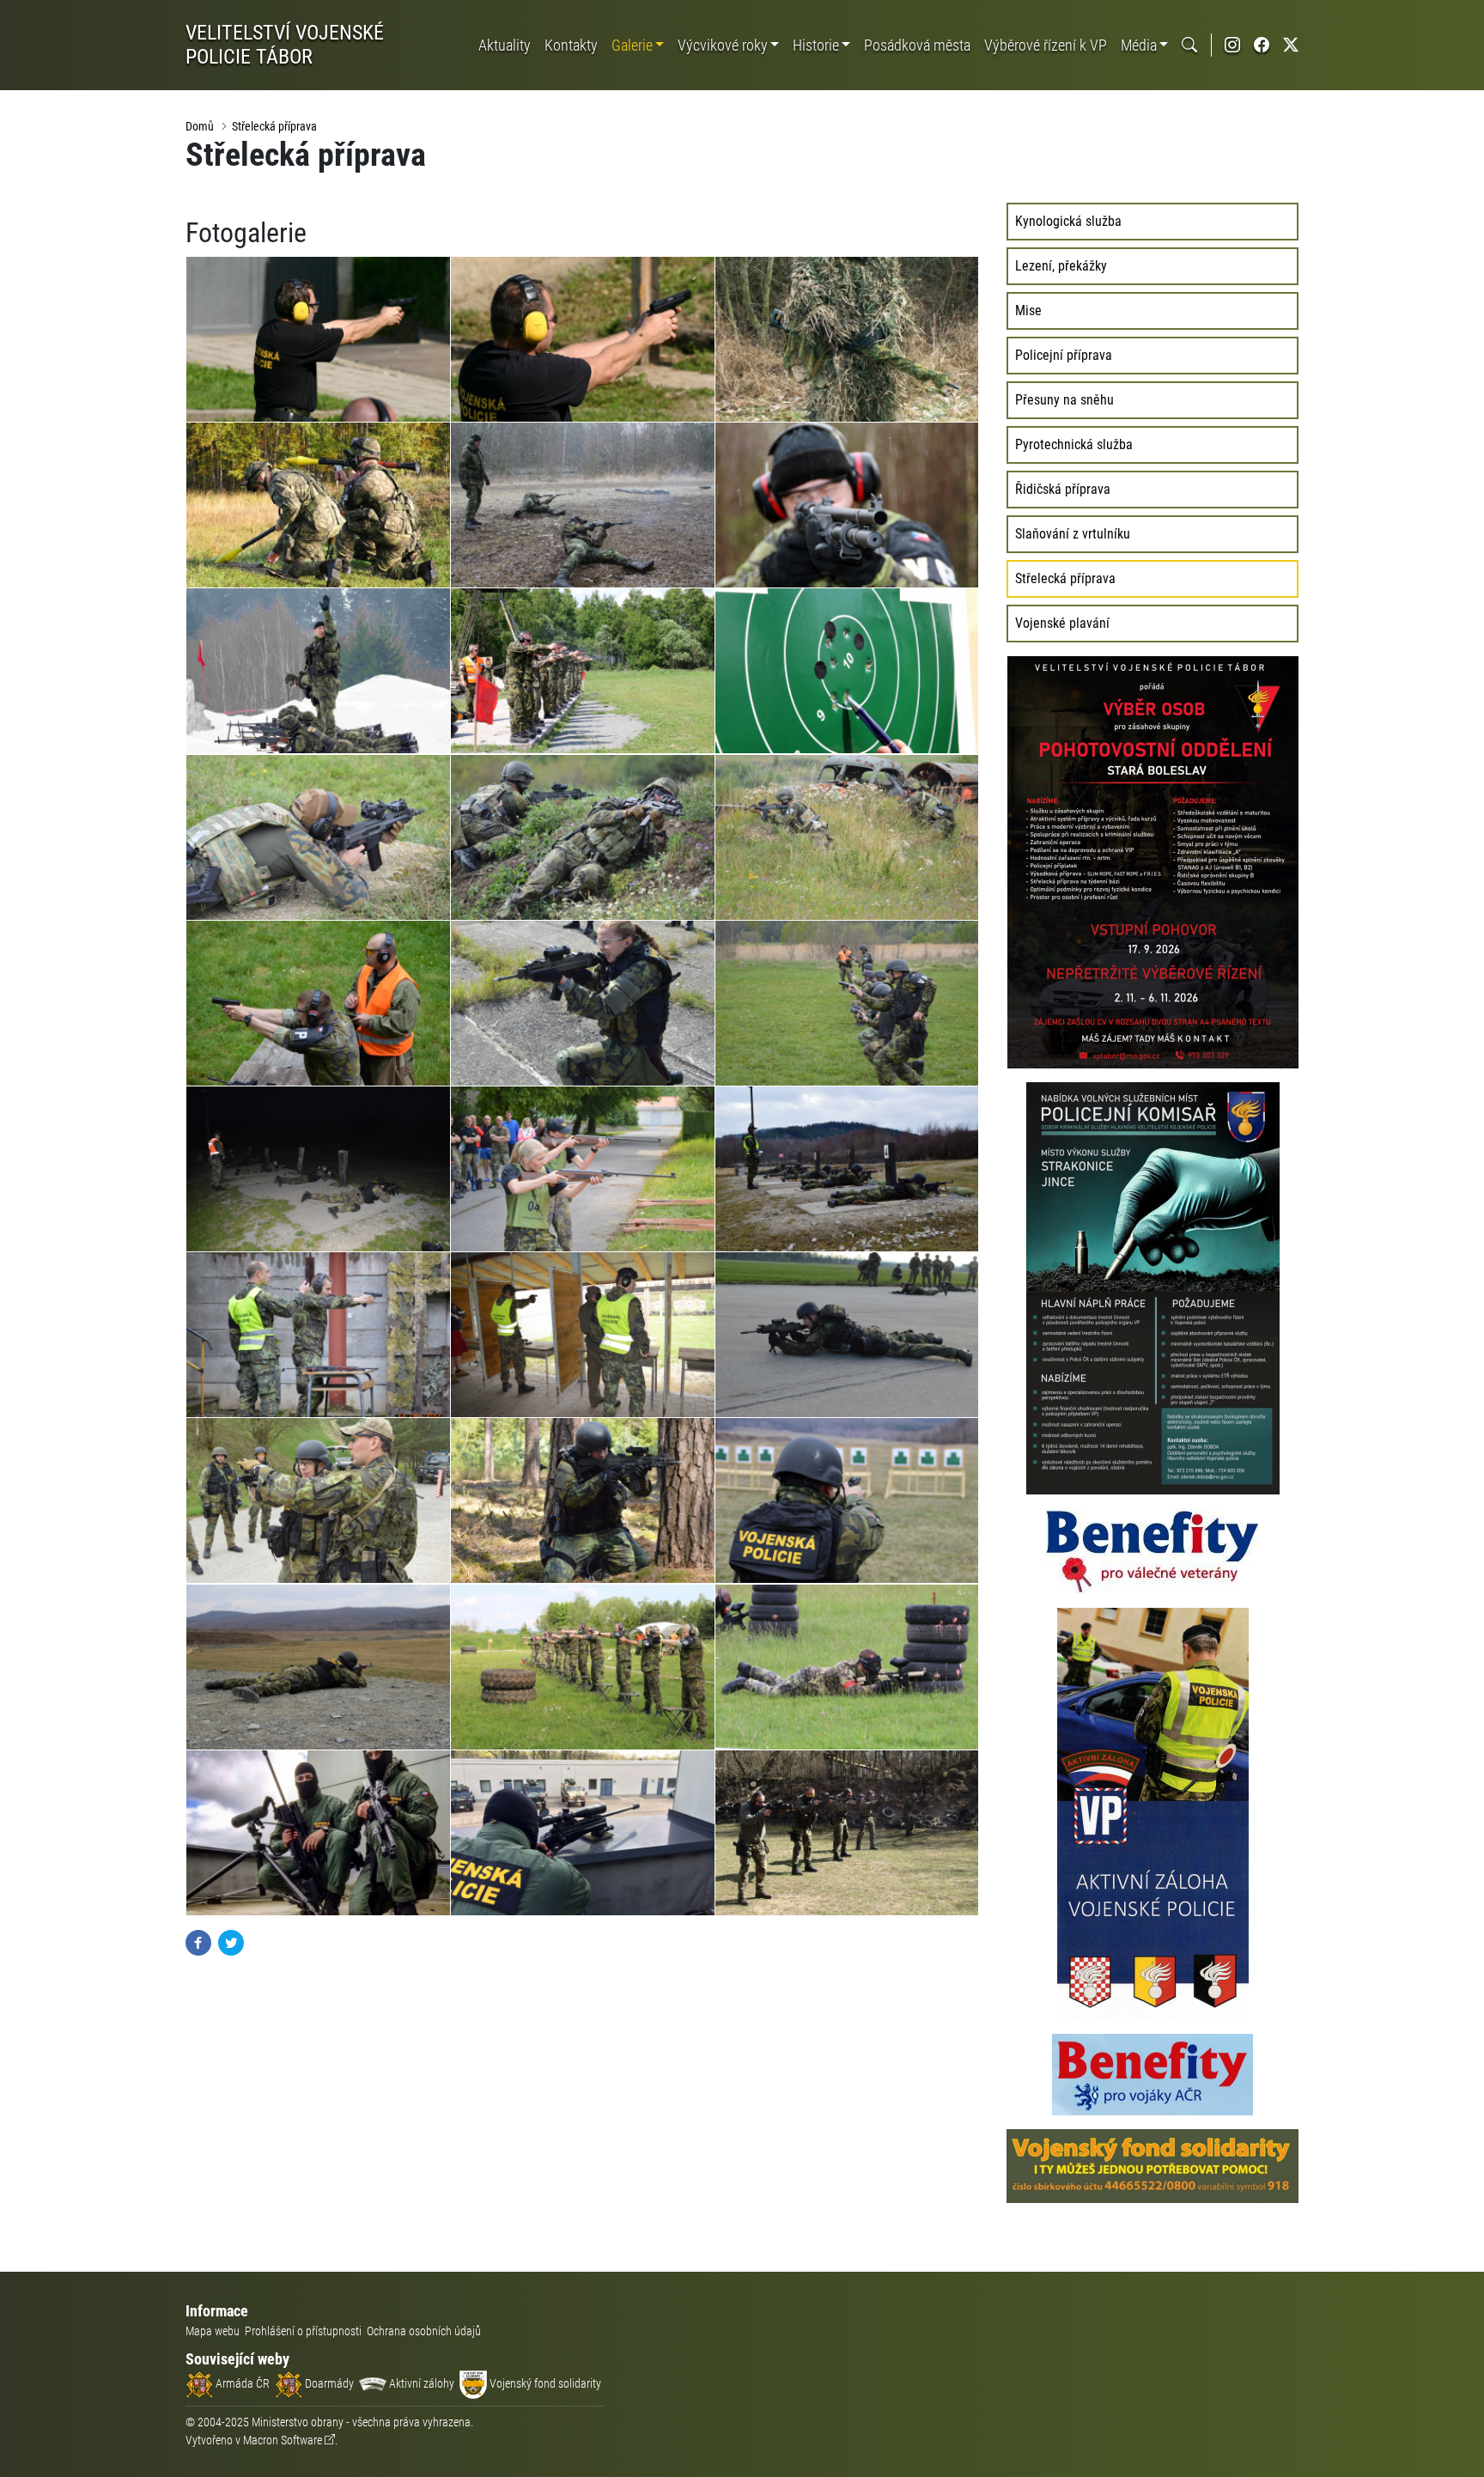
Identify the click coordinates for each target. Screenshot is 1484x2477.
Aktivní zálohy (420, 2383)
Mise (1028, 310)
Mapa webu (213, 2331)
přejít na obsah (46, 12)
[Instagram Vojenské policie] (1232, 45)
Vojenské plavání (1062, 623)
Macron (283, 2440)
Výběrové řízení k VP (1046, 45)
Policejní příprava (1064, 355)
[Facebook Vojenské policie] (1262, 45)
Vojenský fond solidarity (544, 2383)
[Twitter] (231, 1941)
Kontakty (571, 45)
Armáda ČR (241, 2383)
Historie (816, 45)
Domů (200, 126)
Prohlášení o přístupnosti (303, 2331)
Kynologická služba (1068, 221)
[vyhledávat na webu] (1189, 45)
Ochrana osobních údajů (424, 2331)
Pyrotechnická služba (1074, 444)
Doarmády (328, 2383)
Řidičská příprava (1063, 489)
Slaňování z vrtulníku (1073, 534)
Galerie (632, 45)
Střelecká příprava (274, 126)
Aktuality (505, 45)
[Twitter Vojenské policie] (1291, 45)
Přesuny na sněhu (1064, 400)
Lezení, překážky (1061, 266)
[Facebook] (198, 1941)
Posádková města (917, 45)
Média (1139, 45)
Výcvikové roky (723, 45)
